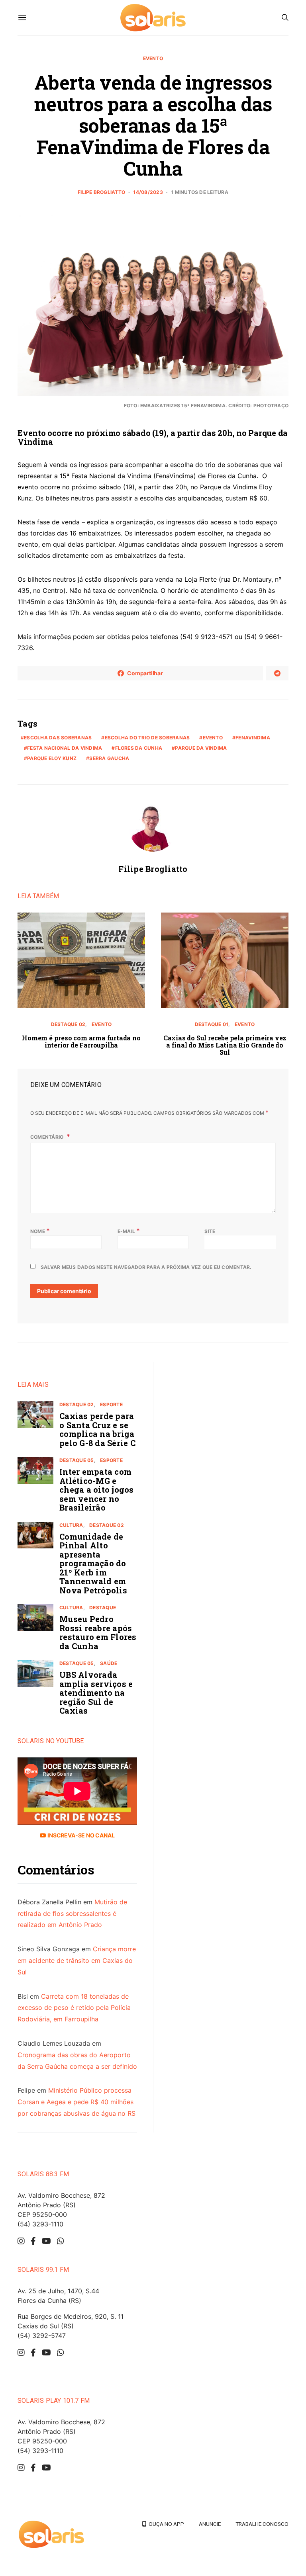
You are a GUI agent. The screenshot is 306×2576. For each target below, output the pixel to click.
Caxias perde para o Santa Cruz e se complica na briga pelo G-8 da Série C (97, 1429)
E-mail (129, 1231)
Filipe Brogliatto (101, 192)
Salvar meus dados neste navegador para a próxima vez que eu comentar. (146, 1267)
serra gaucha (109, 758)
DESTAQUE (103, 1608)
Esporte (111, 1404)
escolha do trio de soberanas (147, 738)
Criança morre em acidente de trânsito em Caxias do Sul (77, 1960)
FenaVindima (253, 738)
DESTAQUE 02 (68, 1024)
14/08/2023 (148, 192)
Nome (40, 1231)
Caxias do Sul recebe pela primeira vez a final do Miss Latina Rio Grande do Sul (225, 1045)
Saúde (109, 1663)
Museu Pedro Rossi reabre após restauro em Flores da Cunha (98, 1632)
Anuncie (210, 2524)
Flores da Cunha (139, 748)
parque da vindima (201, 748)
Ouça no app (165, 2524)
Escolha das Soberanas (58, 738)
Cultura (71, 1525)
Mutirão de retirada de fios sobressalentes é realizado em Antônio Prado (72, 1913)
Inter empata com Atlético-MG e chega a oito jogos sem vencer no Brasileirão (97, 1489)
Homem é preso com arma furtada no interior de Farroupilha (81, 1041)
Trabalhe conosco (262, 2524)
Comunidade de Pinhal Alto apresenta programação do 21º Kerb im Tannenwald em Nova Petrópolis (93, 1563)
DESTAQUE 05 (77, 1460)
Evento (153, 58)
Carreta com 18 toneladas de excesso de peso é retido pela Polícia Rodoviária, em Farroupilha (74, 2008)
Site (210, 1231)
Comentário (48, 1137)
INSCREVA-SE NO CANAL (80, 1835)
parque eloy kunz (52, 758)
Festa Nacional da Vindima (65, 748)
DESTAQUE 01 (212, 1024)
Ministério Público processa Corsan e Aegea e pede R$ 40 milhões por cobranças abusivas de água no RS (76, 2102)
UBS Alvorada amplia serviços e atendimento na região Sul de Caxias (96, 1693)
